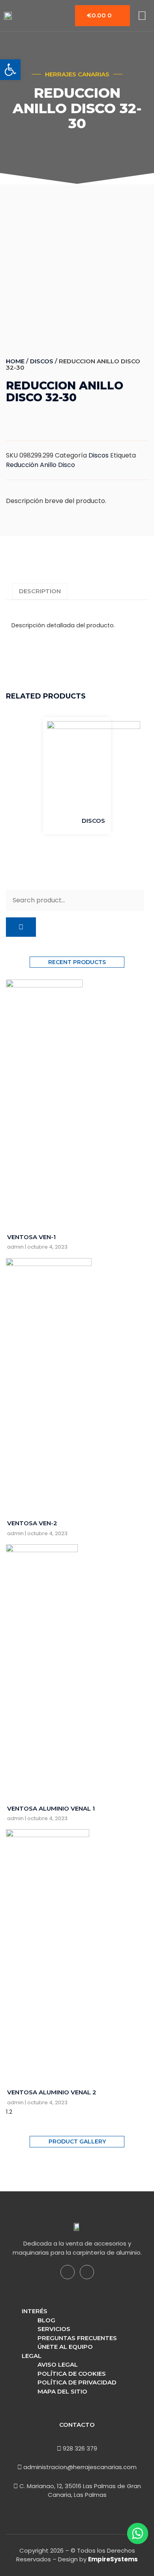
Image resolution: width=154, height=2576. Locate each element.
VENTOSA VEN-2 (32, 1523)
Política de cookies (72, 2374)
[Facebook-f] (68, 2272)
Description (40, 591)
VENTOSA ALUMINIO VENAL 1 (51, 1808)
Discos (42, 361)
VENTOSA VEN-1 (31, 1237)
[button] (10, 70)
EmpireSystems (113, 2559)
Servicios (54, 2329)
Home (15, 361)
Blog (46, 2320)
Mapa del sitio (62, 2391)
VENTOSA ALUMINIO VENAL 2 (52, 2092)
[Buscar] (21, 927)
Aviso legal (58, 2364)
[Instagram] (87, 2272)
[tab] (40, 591)
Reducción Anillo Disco (40, 465)
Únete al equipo (65, 2347)
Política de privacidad (77, 2382)
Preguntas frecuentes (77, 2338)
